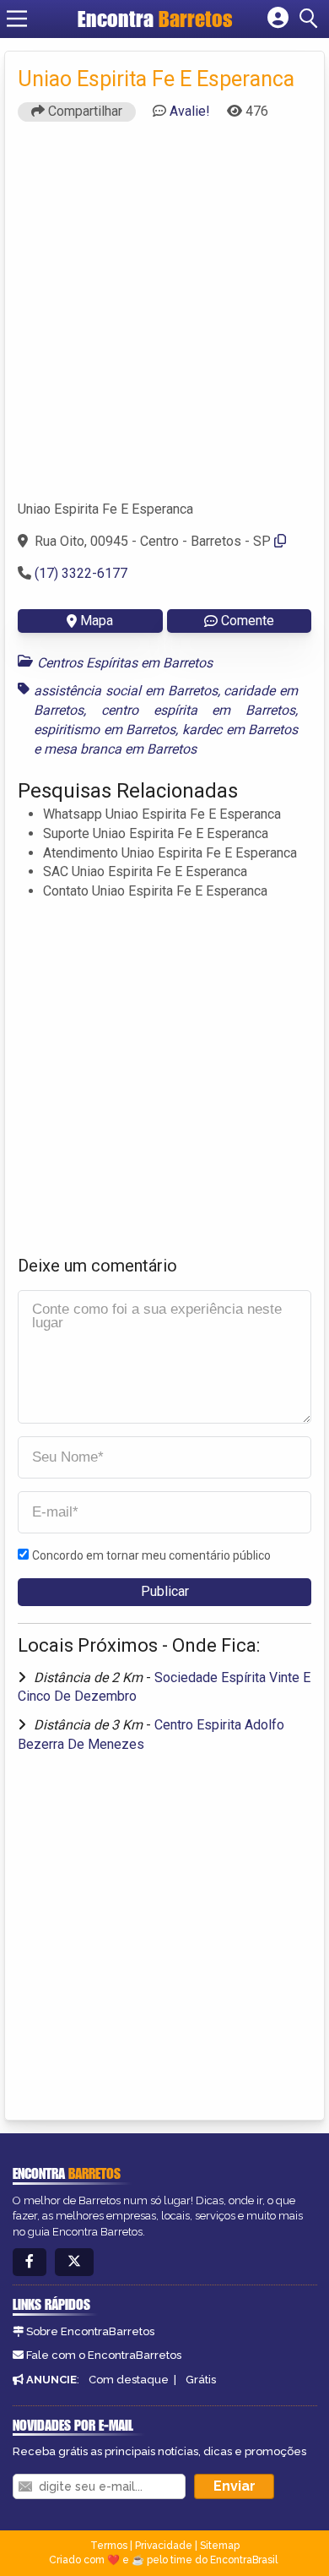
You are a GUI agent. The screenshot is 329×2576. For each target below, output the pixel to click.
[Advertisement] (164, 319)
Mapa (97, 621)
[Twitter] (74, 2262)
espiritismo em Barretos (105, 730)
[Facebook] (30, 2262)
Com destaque (129, 2380)
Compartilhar (84, 111)
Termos (109, 2546)
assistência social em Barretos (126, 691)
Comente (248, 621)
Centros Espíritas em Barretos (125, 663)
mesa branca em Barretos (120, 749)
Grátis (201, 2380)
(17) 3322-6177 (81, 573)
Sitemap (220, 2546)
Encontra (155, 19)
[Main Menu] (17, 19)
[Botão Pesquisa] (311, 19)
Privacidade (164, 2546)
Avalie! (190, 111)
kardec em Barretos (240, 730)
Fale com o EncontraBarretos (104, 2355)
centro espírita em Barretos (198, 710)
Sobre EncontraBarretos (90, 2331)
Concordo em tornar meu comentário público (151, 1555)
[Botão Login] (278, 19)
